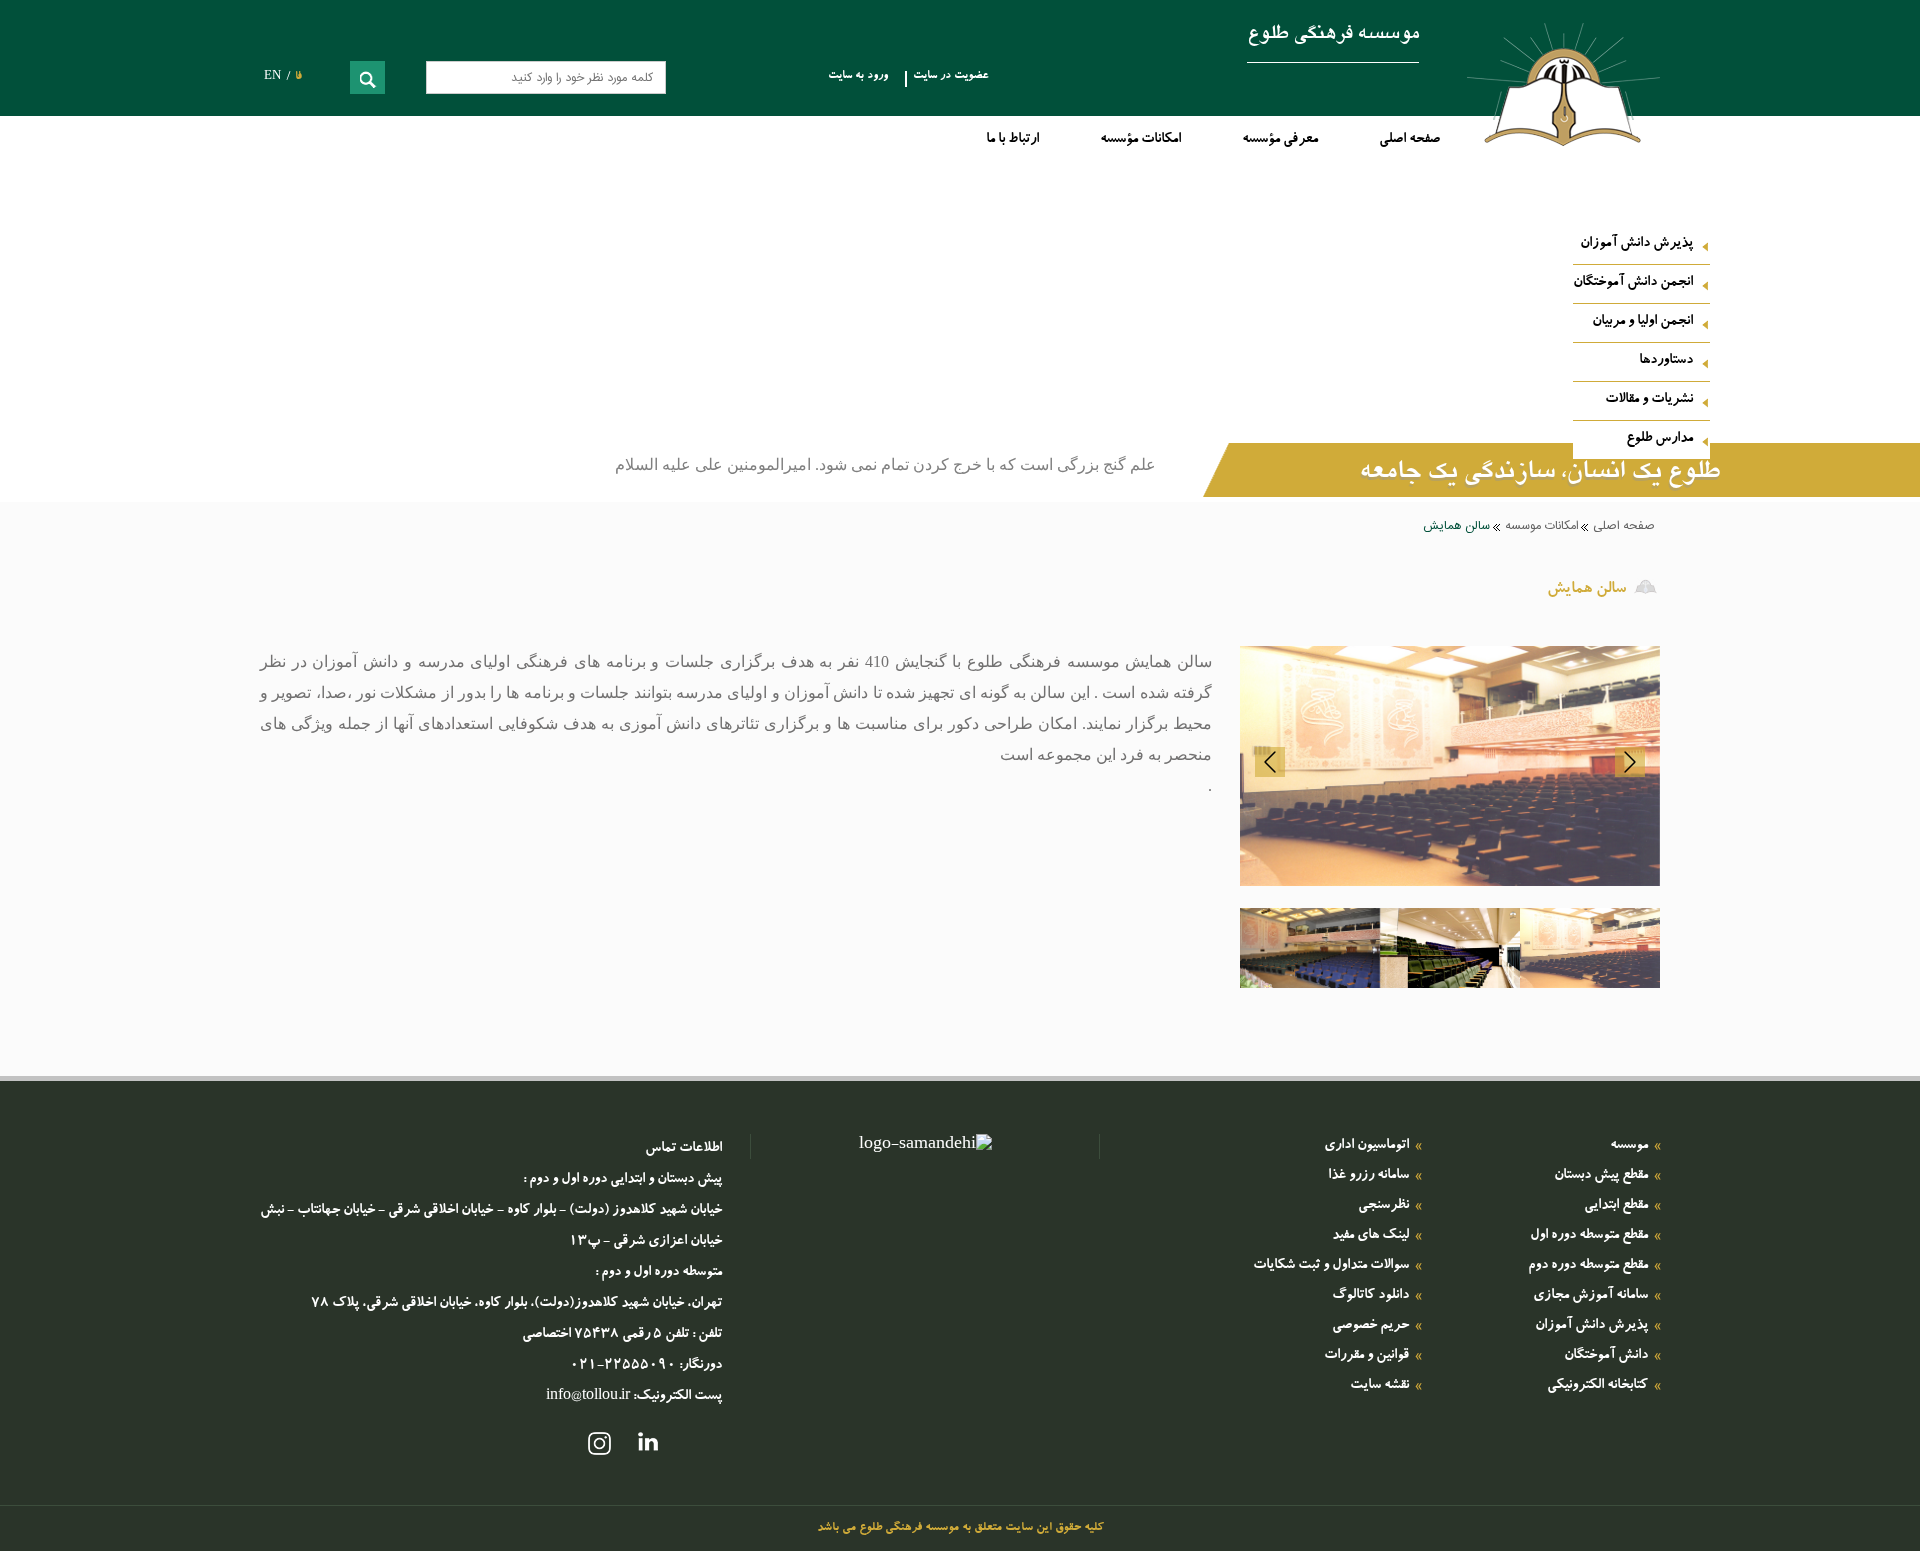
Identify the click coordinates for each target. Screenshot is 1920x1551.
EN (272, 77)
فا (298, 77)
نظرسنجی (1383, 1206)
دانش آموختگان (1606, 1356)
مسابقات (1500, 399)
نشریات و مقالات (1649, 400)
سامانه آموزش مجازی (1590, 1296)
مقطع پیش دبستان (1601, 1176)
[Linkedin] (648, 1447)
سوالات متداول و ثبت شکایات (1331, 1266)
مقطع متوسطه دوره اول (1589, 1236)
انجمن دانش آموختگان (1633, 283)
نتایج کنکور (1492, 368)
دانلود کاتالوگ (1370, 1296)
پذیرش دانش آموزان (1636, 244)
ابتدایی (1504, 477)
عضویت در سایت (950, 76)
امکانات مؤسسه (1140, 140)
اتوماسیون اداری (1366, 1146)
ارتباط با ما (1012, 140)
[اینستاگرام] (599, 1447)
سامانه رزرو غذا (1368, 1176)
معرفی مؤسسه (1280, 140)
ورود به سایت (858, 76)
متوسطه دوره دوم (1476, 539)
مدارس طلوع (1659, 439)
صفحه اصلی (1409, 140)
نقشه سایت (1379, 1386)
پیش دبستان (1489, 446)
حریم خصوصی (1370, 1326)
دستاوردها (1666, 361)
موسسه (1629, 1146)
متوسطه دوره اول (1477, 508)
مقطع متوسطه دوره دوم (1588, 1266)
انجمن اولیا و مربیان (1642, 322)
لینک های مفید (1370, 1236)
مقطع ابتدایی (1616, 1206)
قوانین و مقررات (1366, 1356)
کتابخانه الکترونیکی (1597, 1386)
